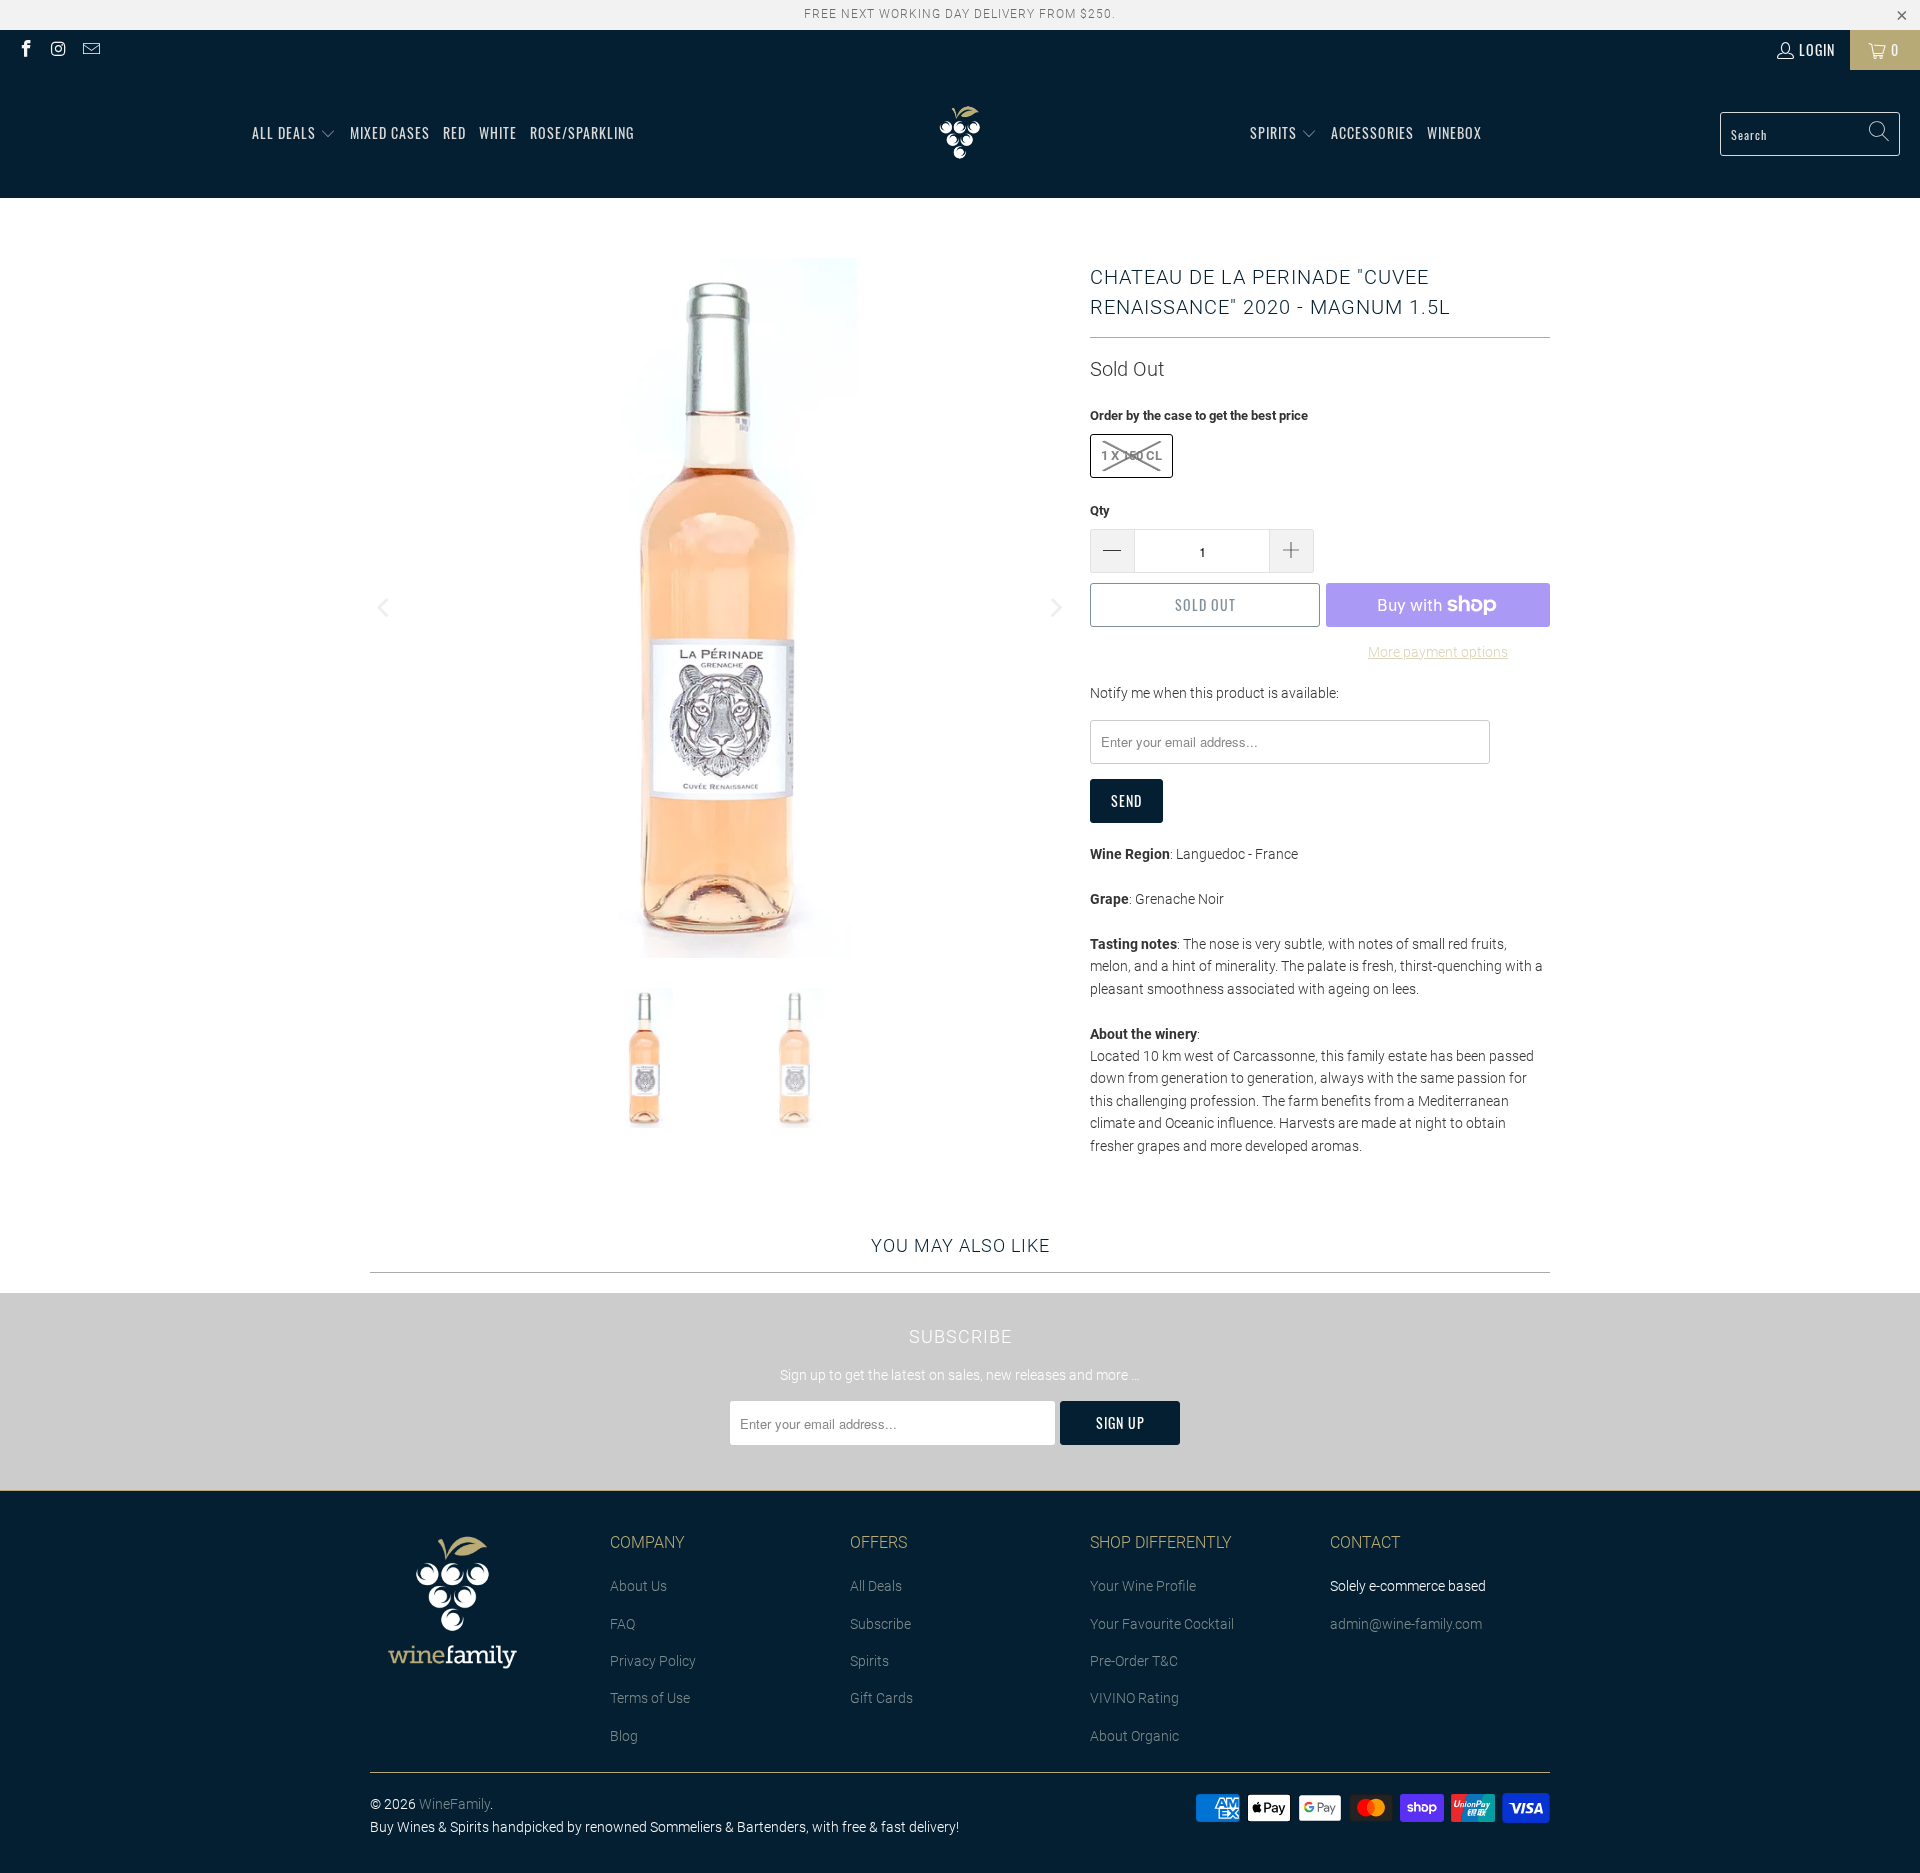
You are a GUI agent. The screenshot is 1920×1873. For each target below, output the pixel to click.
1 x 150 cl (1131, 455)
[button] (294, 134)
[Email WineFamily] (90, 49)
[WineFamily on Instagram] (58, 49)
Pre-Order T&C (1134, 1661)
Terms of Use (650, 1698)
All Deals (876, 1586)
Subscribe (880, 1624)
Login (1817, 49)
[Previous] (385, 608)
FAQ (622, 1624)
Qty (1100, 510)
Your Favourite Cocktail (1162, 1624)
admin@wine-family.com (1406, 1624)
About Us (638, 1586)
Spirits (869, 1661)
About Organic (1134, 1736)
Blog (624, 1736)
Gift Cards (881, 1698)
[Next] (1055, 608)
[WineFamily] (959, 134)
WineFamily (454, 1804)
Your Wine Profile (1143, 1586)
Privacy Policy (653, 1661)
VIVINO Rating (1134, 1698)
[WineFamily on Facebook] (25, 49)
